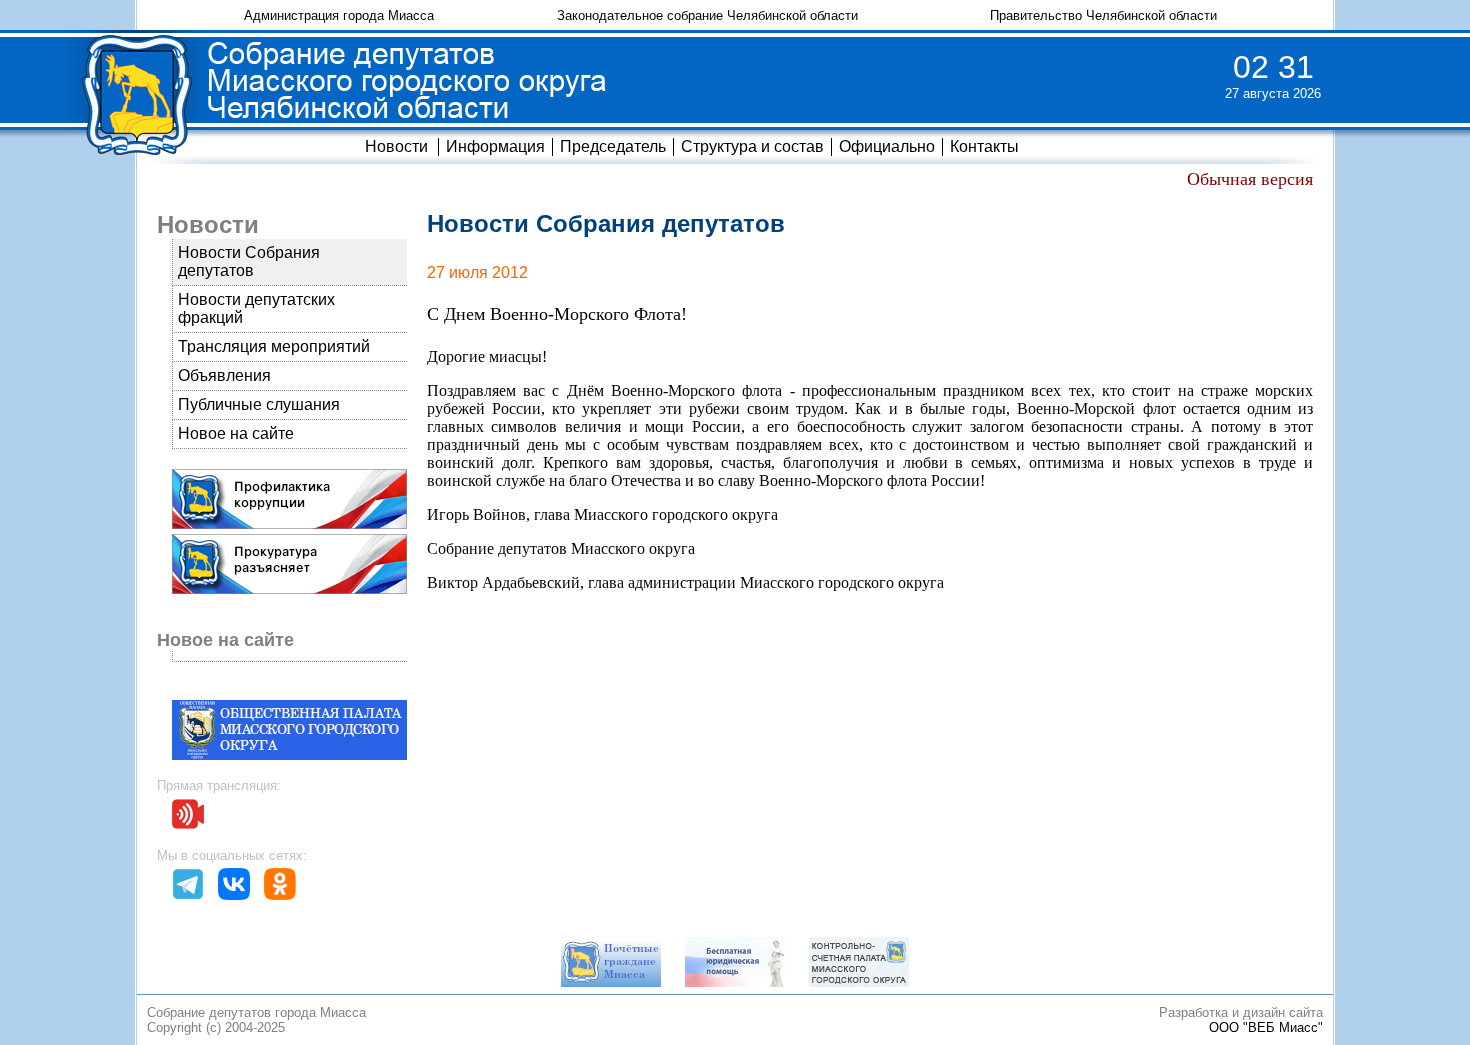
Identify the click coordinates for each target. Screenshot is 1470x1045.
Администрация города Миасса (339, 15)
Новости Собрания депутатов (249, 261)
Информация (495, 146)
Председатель (613, 146)
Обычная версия (1250, 179)
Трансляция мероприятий (274, 346)
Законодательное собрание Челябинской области (707, 15)
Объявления (224, 375)
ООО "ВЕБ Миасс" (1266, 1027)
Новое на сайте (236, 433)
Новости (396, 146)
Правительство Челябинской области (1103, 15)
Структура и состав (752, 146)
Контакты (984, 146)
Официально (887, 146)
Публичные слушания (259, 404)
